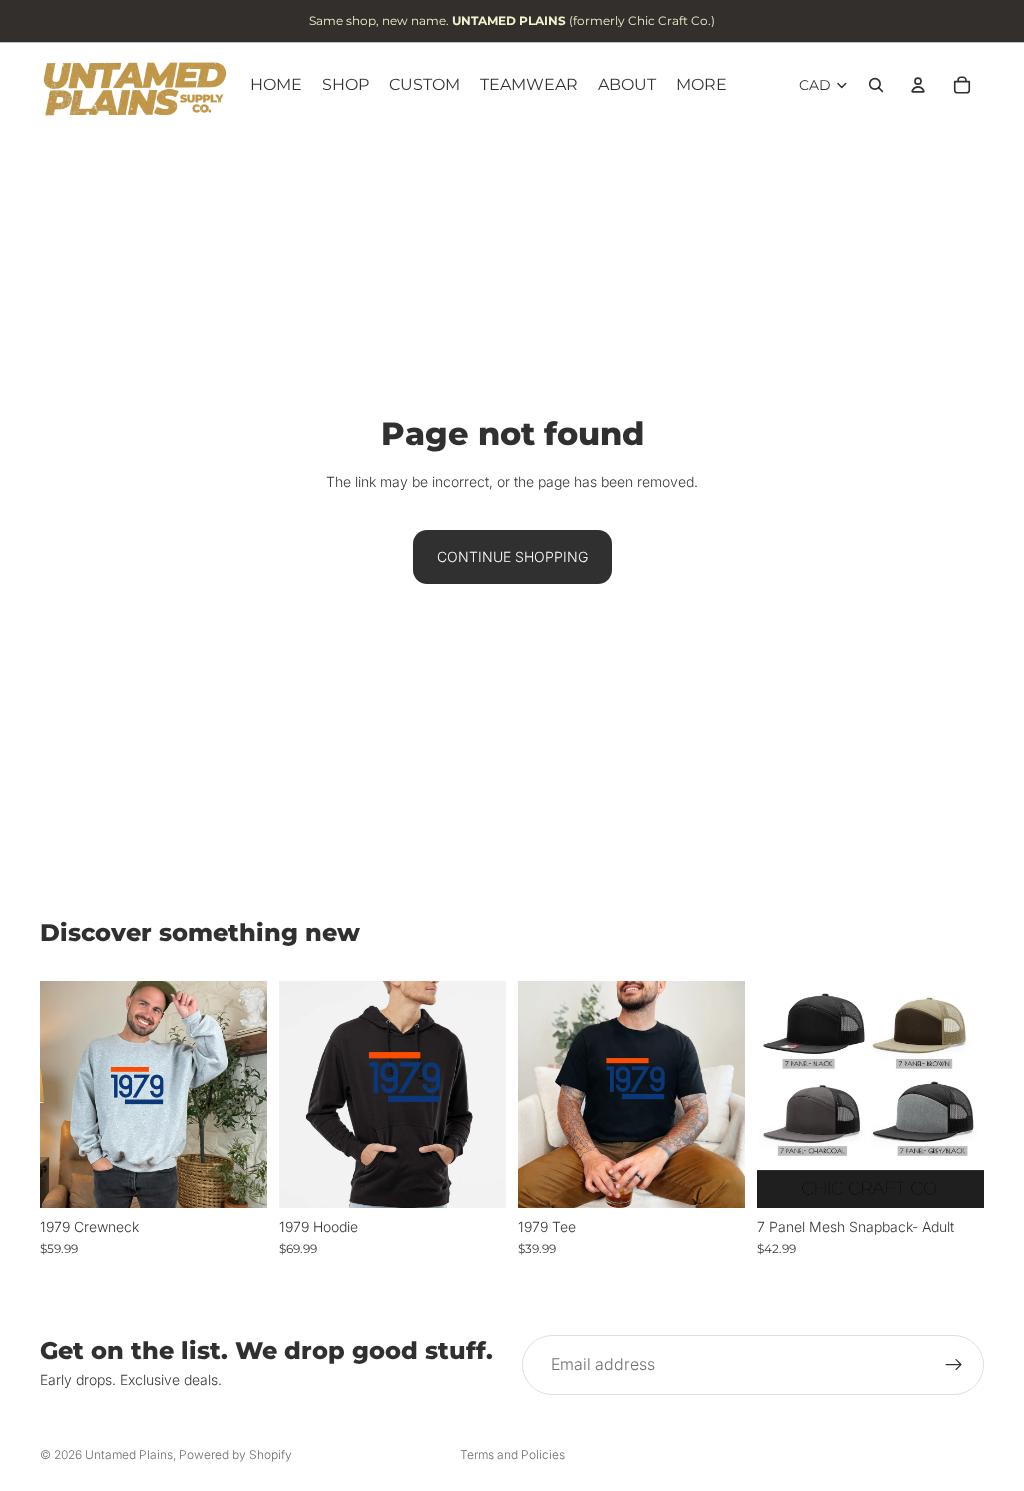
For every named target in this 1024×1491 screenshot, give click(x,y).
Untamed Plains (129, 1454)
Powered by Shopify (235, 1454)
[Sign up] (954, 1365)
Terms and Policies (512, 1454)
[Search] (876, 85)
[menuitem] (701, 85)
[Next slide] (962, 1094)
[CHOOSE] (236, 1177)
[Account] (918, 85)
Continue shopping (512, 556)
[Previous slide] (779, 1094)
